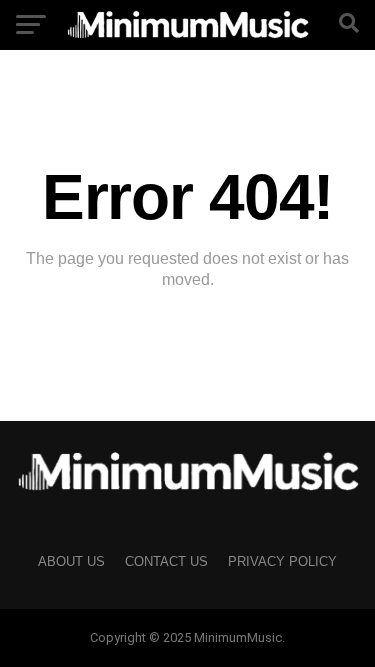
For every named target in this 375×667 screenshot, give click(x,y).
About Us (71, 561)
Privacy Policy (282, 561)
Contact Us (166, 561)
